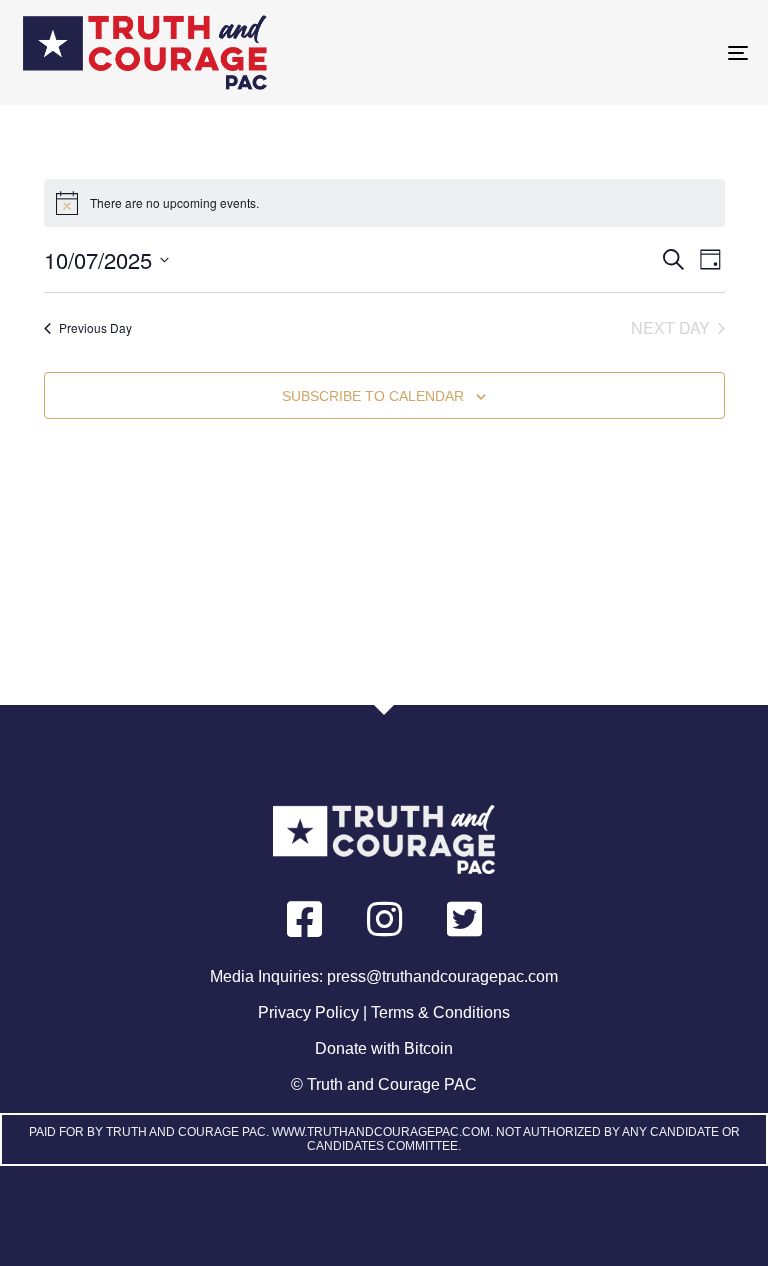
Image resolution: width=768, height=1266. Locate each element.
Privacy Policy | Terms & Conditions (384, 1012)
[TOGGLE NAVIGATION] (626, 52)
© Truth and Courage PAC (384, 1084)
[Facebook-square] (304, 919)
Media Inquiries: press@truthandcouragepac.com (384, 976)
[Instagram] (384, 919)
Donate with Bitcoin (384, 1048)
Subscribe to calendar (373, 396)
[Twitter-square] (464, 919)
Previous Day (95, 327)
